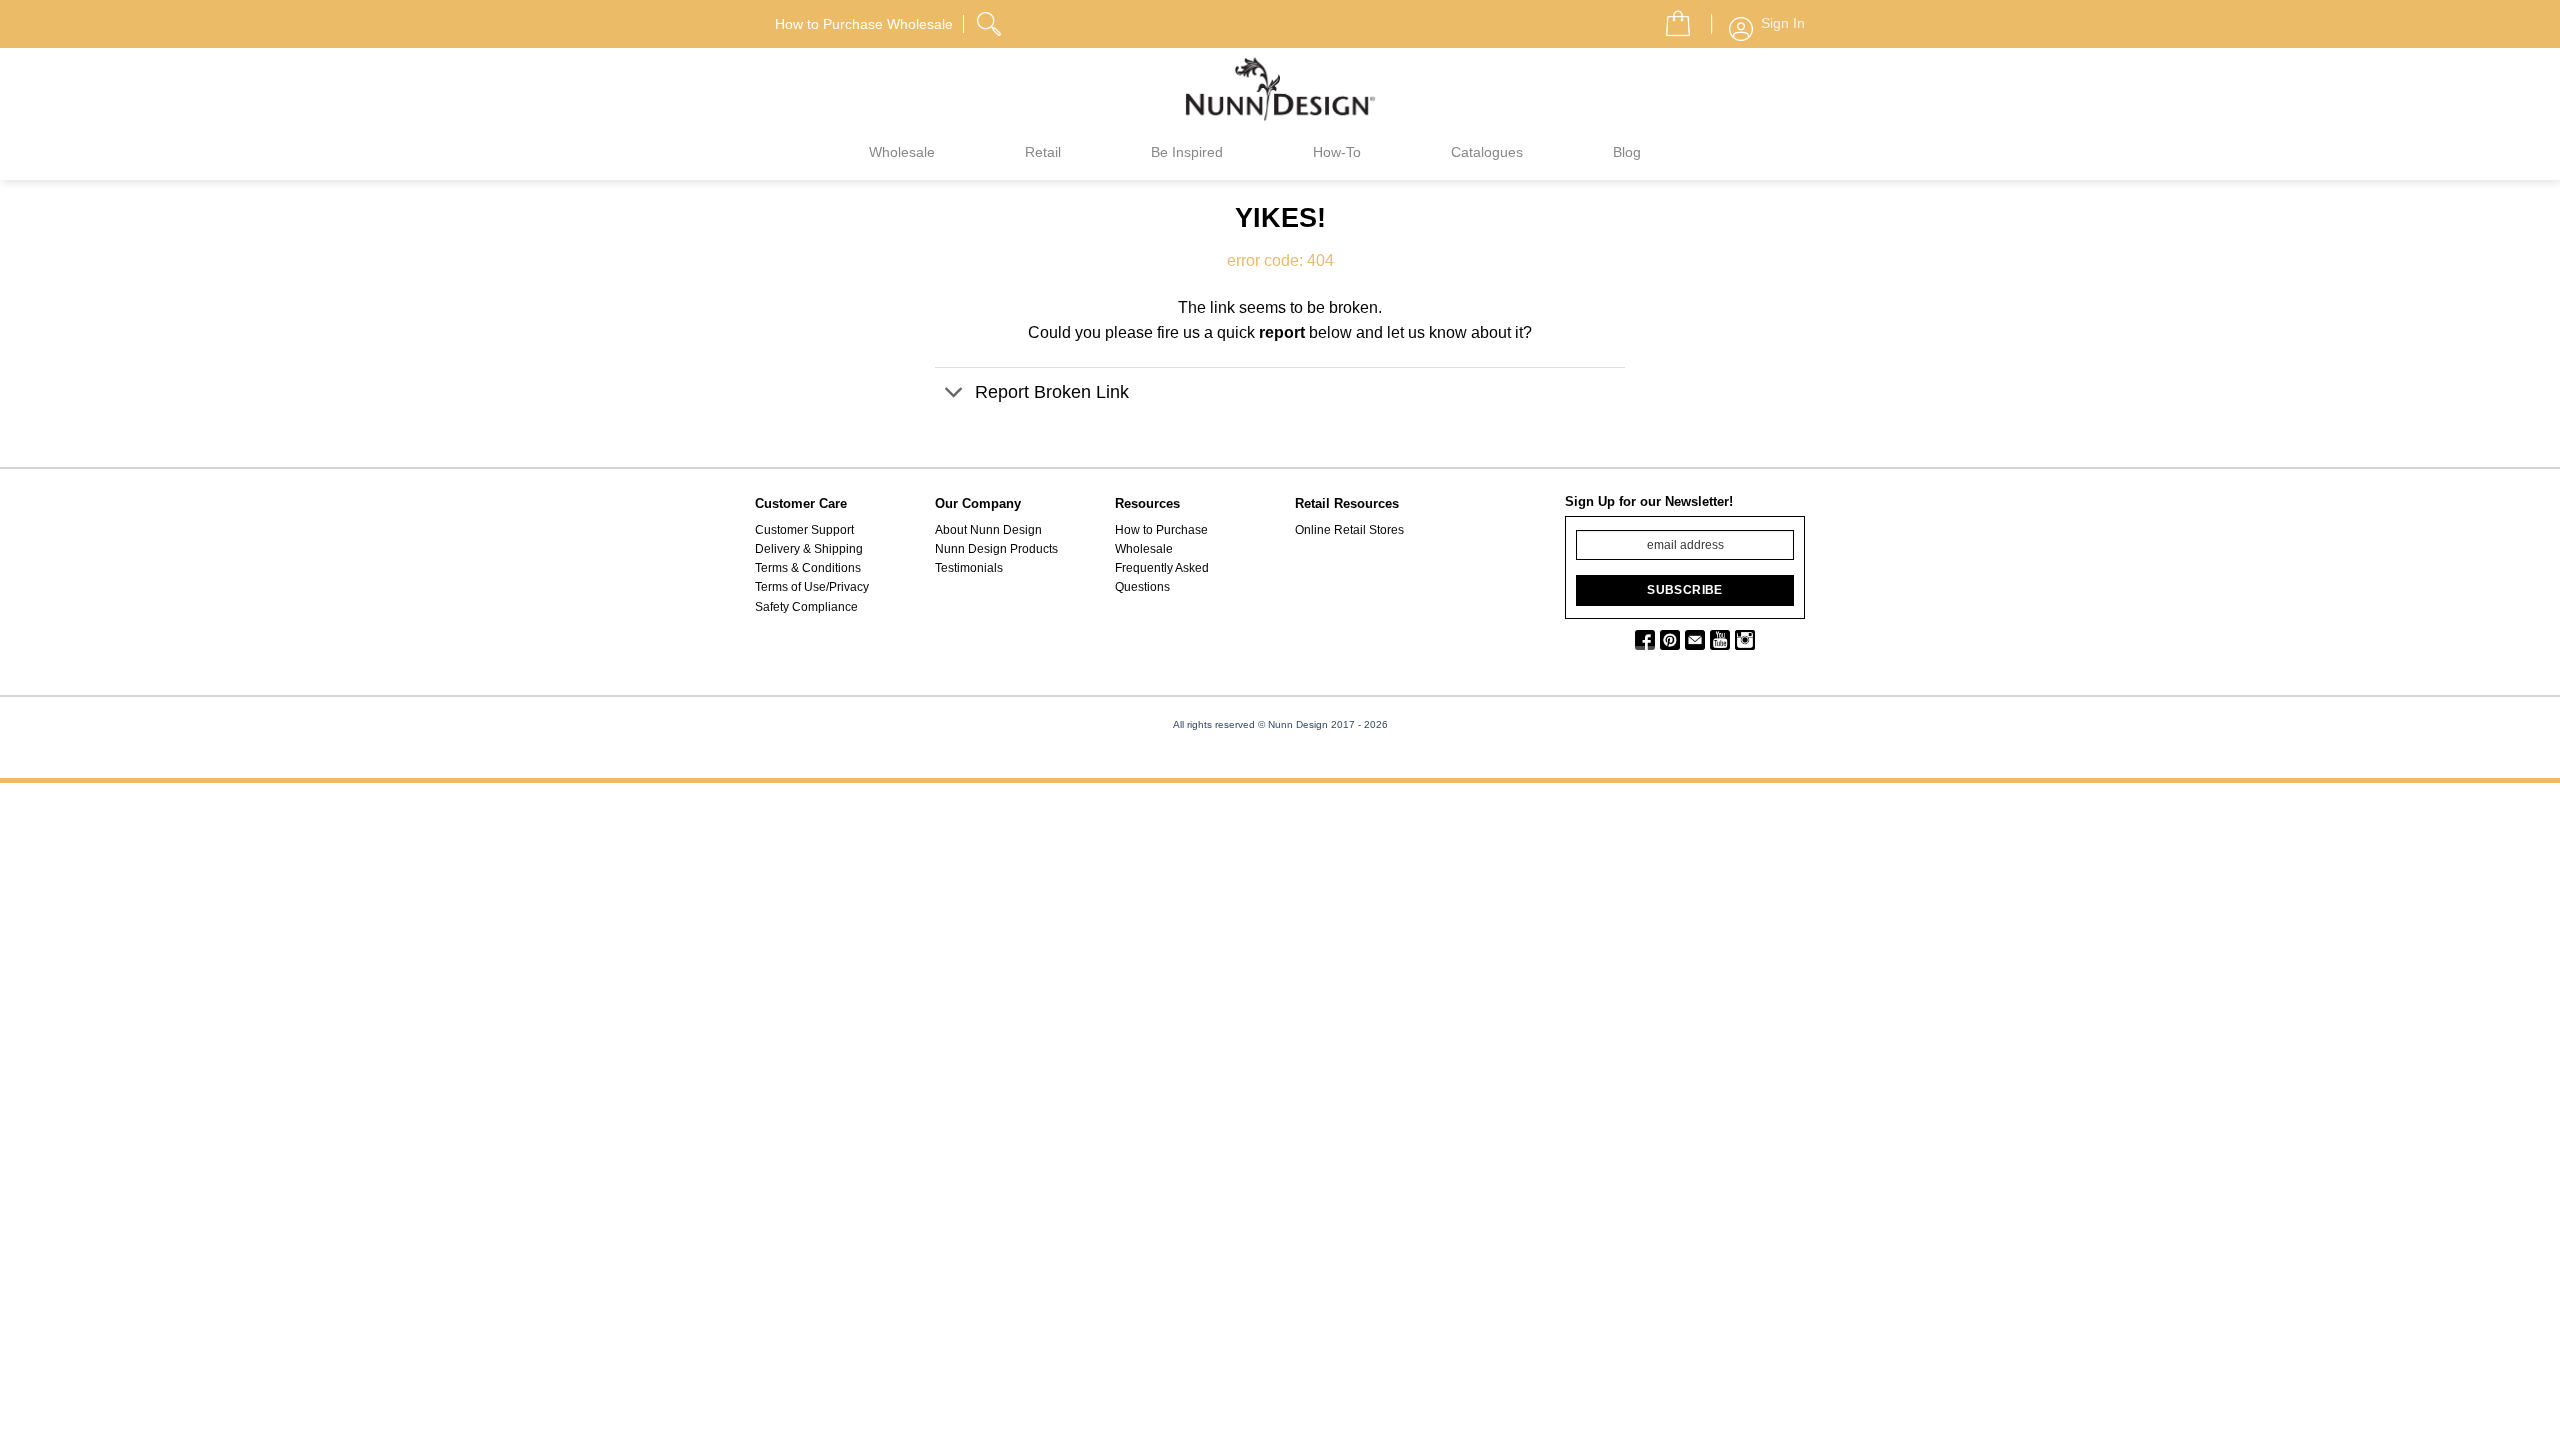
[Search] (991, 21)
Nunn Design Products (996, 549)
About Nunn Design (988, 530)
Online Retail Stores (1349, 530)
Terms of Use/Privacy (812, 587)
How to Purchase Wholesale (1161, 539)
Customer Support (804, 530)
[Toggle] (954, 394)
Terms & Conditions (808, 568)
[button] (1670, 18)
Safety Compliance (806, 607)
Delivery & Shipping (809, 549)
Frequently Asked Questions (1162, 577)
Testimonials (969, 568)
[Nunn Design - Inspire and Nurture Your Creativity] (1280, 88)
